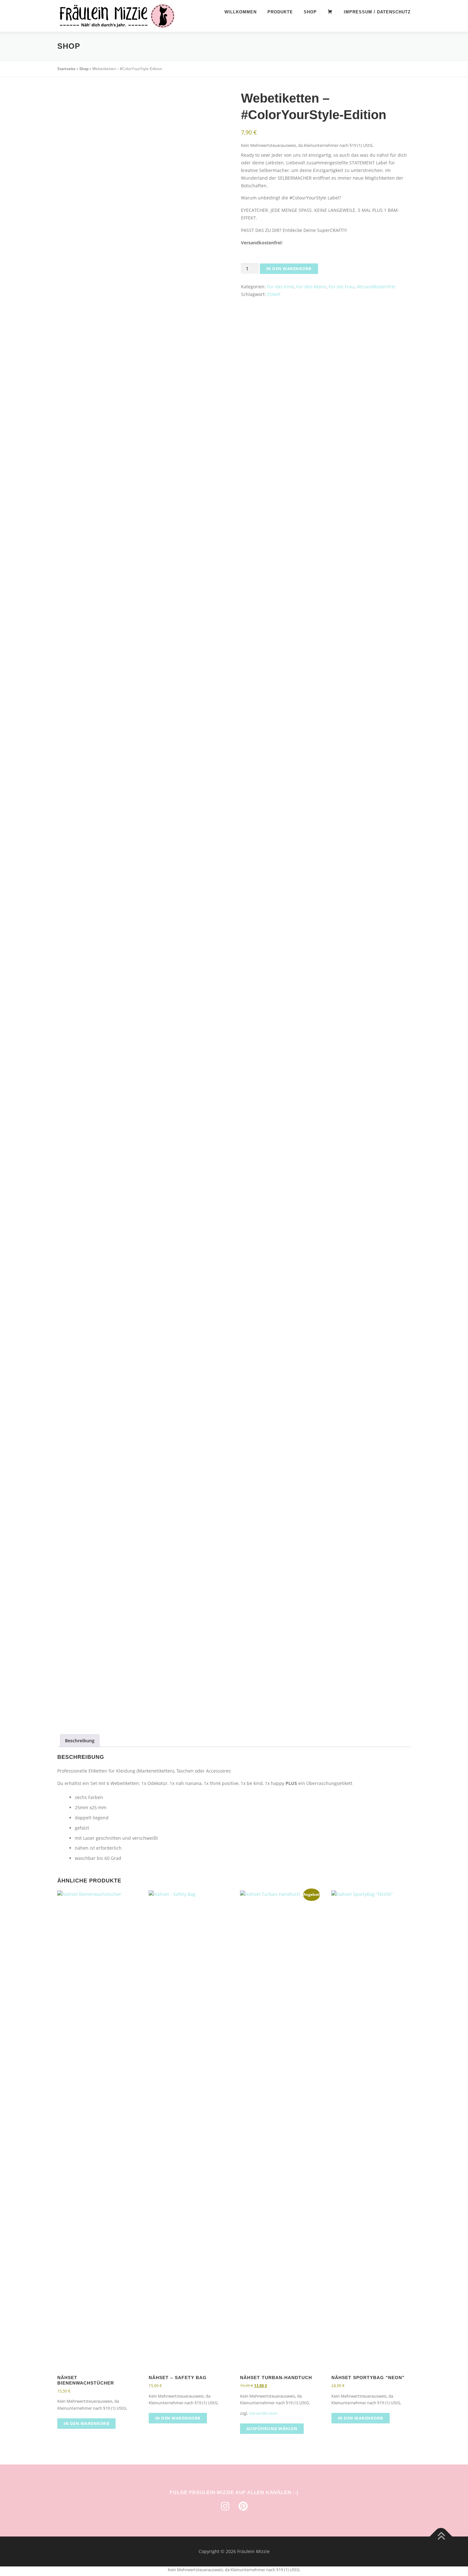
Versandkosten (263, 2413)
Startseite (66, 69)
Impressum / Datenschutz (377, 12)
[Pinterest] (243, 2506)
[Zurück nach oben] (441, 2537)
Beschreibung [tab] (80, 1741)
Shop (310, 12)
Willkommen (241, 12)
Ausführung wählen (272, 2428)
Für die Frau (341, 287)
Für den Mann (311, 287)
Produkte (280, 12)
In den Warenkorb (289, 269)
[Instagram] (225, 2506)
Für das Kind (280, 287)
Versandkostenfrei (376, 287)
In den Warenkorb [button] (86, 2423)
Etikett (274, 294)
